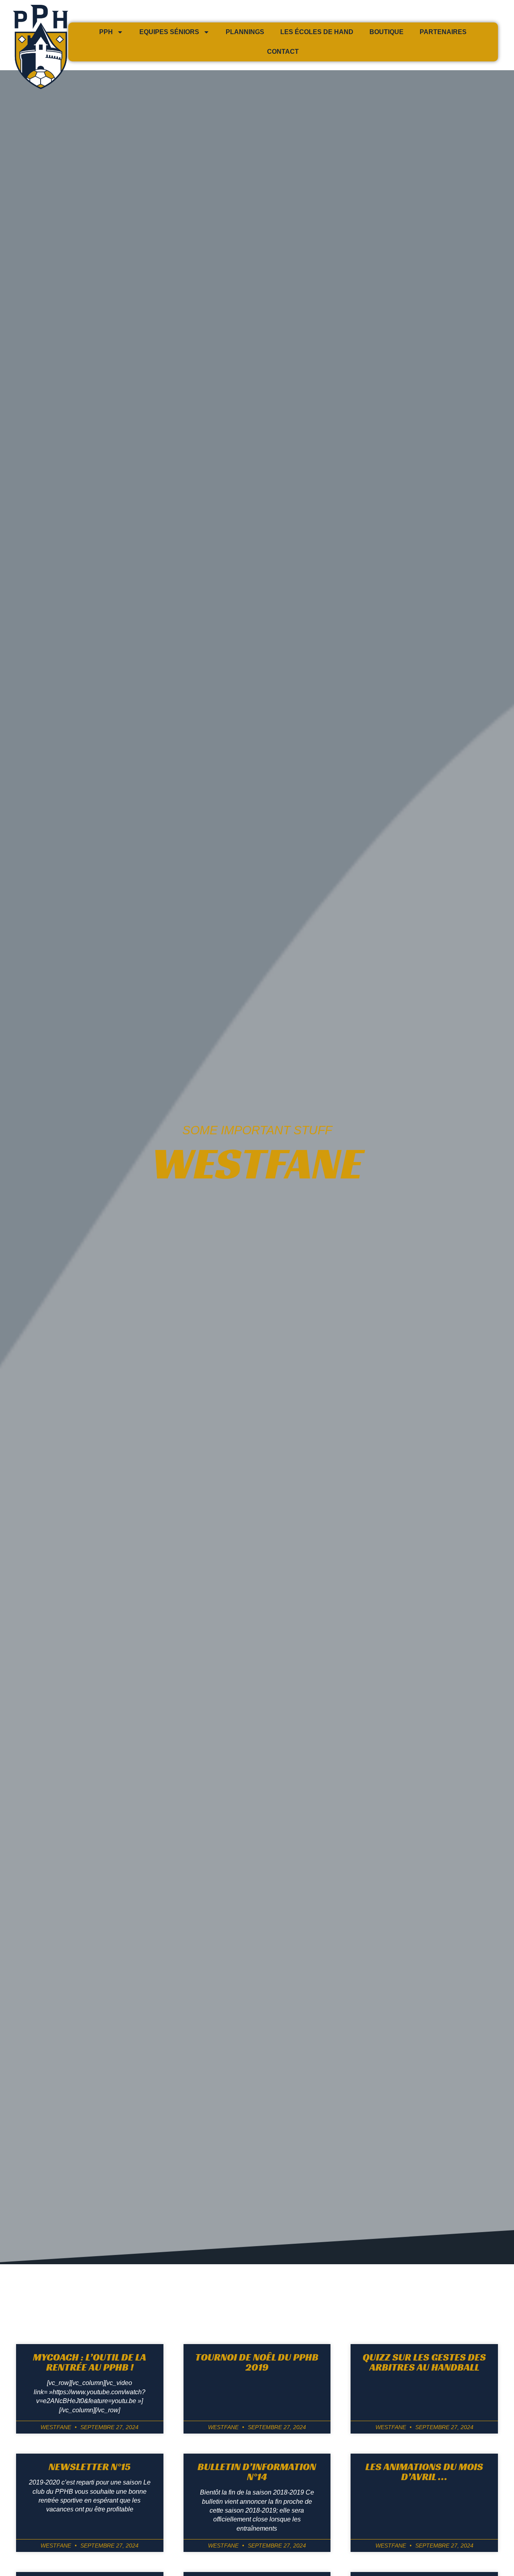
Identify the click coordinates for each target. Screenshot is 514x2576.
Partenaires (443, 32)
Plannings (245, 32)
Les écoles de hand (317, 32)
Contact (283, 52)
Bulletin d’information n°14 (257, 2472)
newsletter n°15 (90, 2467)
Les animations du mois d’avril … (424, 2472)
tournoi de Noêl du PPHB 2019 (257, 2362)
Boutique (387, 32)
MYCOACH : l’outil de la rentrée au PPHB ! (90, 2362)
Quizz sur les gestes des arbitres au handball (424, 2362)
